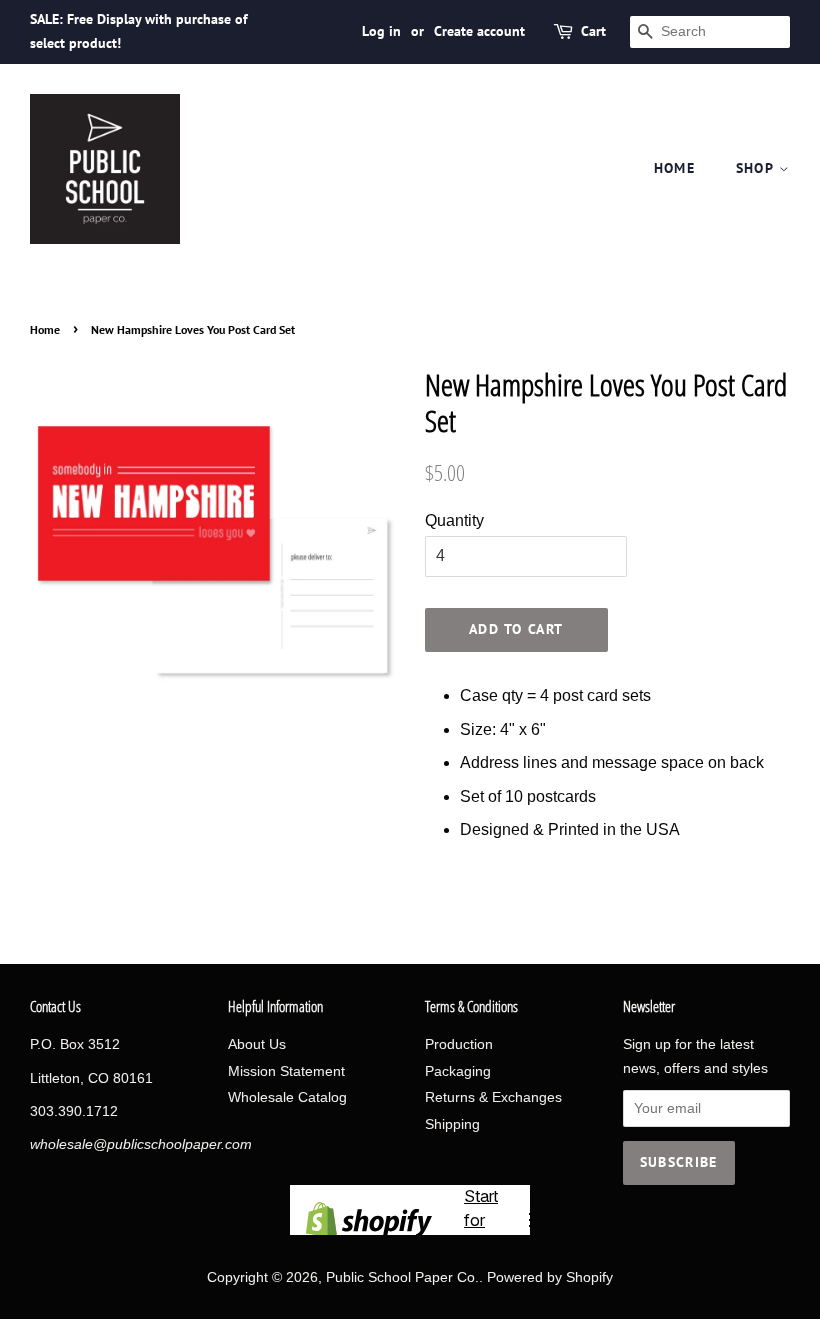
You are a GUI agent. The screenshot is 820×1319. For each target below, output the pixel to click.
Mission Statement (286, 1071)
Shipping (452, 1124)
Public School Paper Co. (402, 1277)
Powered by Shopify (550, 1277)
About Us (257, 1044)
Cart (593, 31)
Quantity (454, 520)
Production (459, 1044)
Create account (479, 31)
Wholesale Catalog (287, 1097)
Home (675, 168)
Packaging (458, 1071)
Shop (757, 168)
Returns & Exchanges (493, 1097)
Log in (381, 31)
